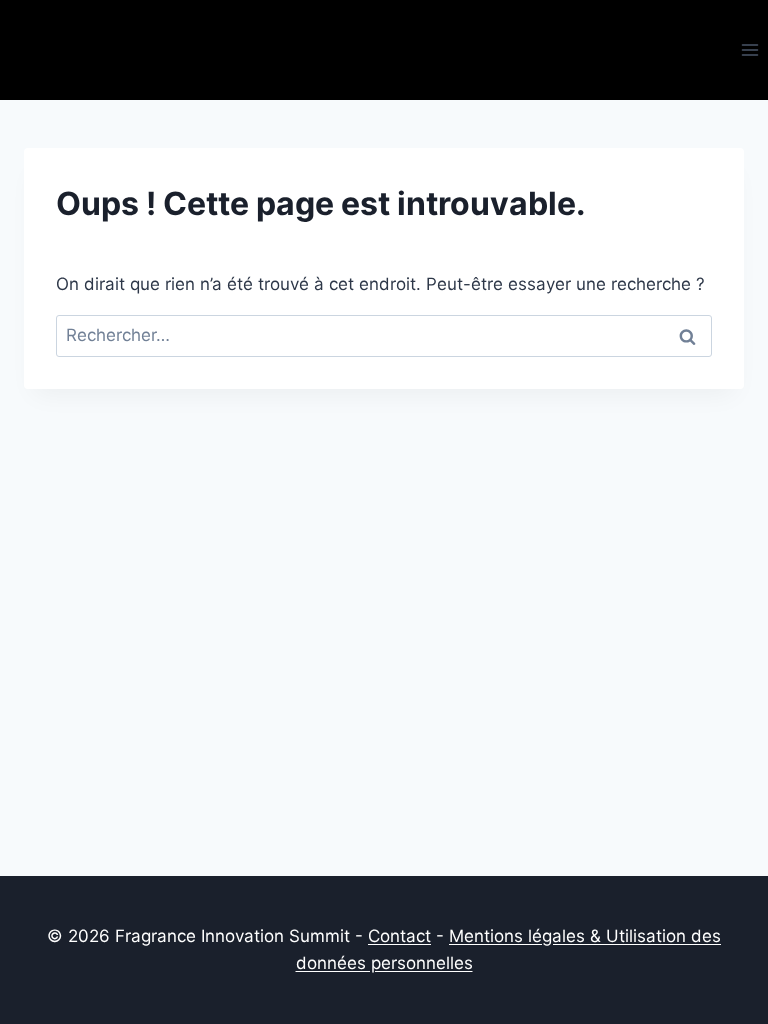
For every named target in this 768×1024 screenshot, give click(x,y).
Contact (399, 936)
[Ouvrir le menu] (749, 49)
